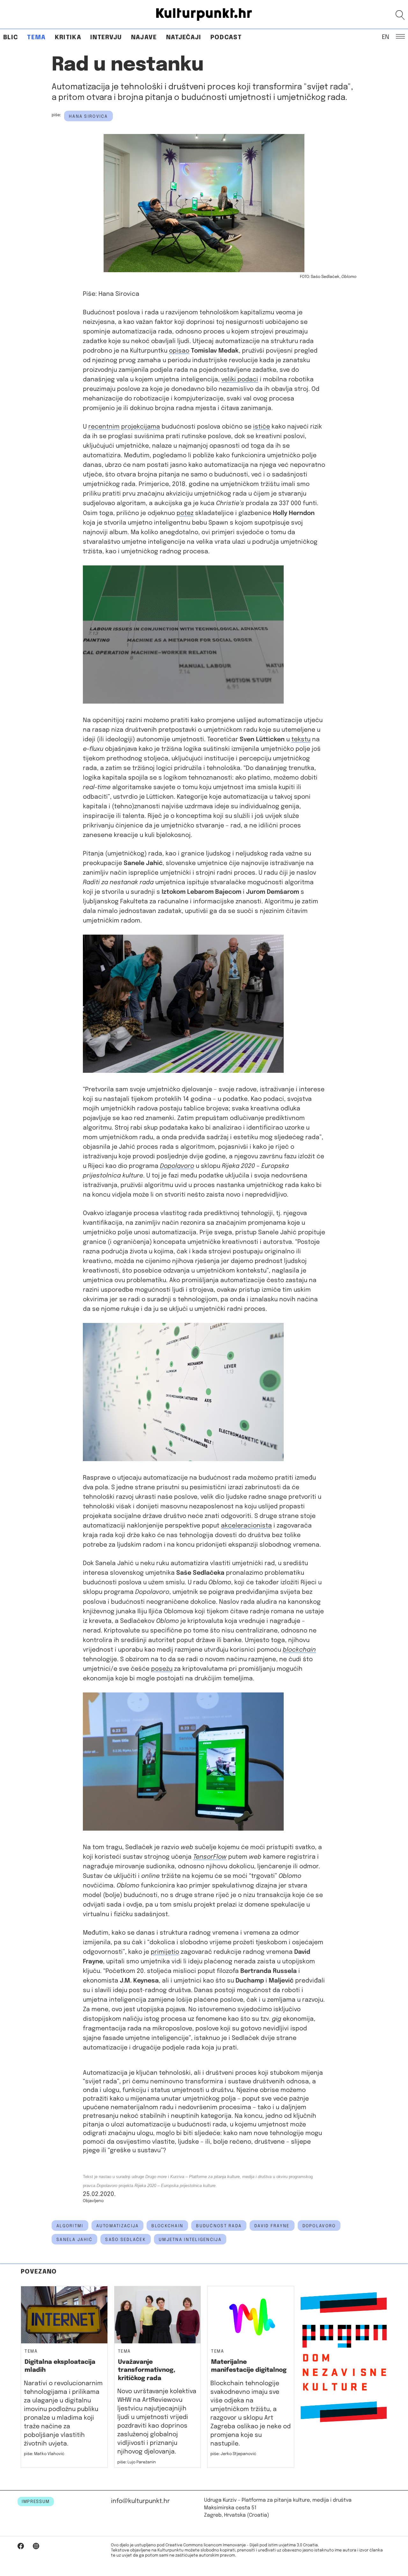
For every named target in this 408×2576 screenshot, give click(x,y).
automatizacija (118, 2226)
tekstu (301, 739)
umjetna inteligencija (190, 2240)
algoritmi (70, 2226)
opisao (179, 351)
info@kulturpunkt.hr (140, 2501)
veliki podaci (240, 380)
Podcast (226, 37)
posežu (162, 1669)
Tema (36, 37)
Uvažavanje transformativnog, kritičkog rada (147, 2370)
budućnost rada (219, 2226)
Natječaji (184, 37)
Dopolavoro (319, 2226)
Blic (11, 37)
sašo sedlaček (126, 2240)
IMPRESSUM (36, 2502)
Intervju (106, 37)
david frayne (272, 2226)
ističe (262, 427)
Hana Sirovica (88, 116)
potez (185, 513)
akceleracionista (246, 1526)
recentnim (104, 427)
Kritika (68, 37)
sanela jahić (74, 2240)
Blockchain (167, 2226)
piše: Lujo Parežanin (137, 2462)
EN (386, 37)
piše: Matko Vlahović (44, 2454)
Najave (144, 37)
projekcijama (141, 427)
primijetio (165, 1952)
